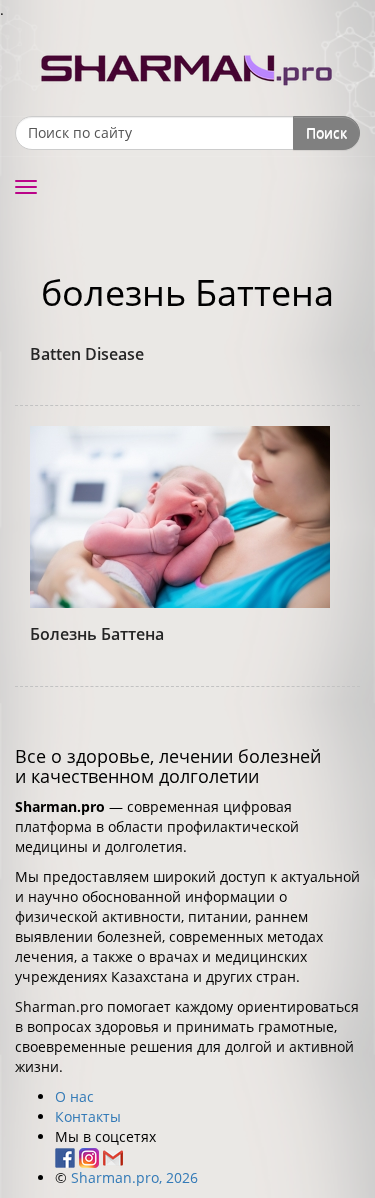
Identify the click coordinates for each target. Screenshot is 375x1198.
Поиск (326, 132)
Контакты (88, 1116)
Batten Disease (87, 354)
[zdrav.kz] (188, 65)
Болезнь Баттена (97, 634)
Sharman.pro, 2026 (134, 1177)
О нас (74, 1096)
